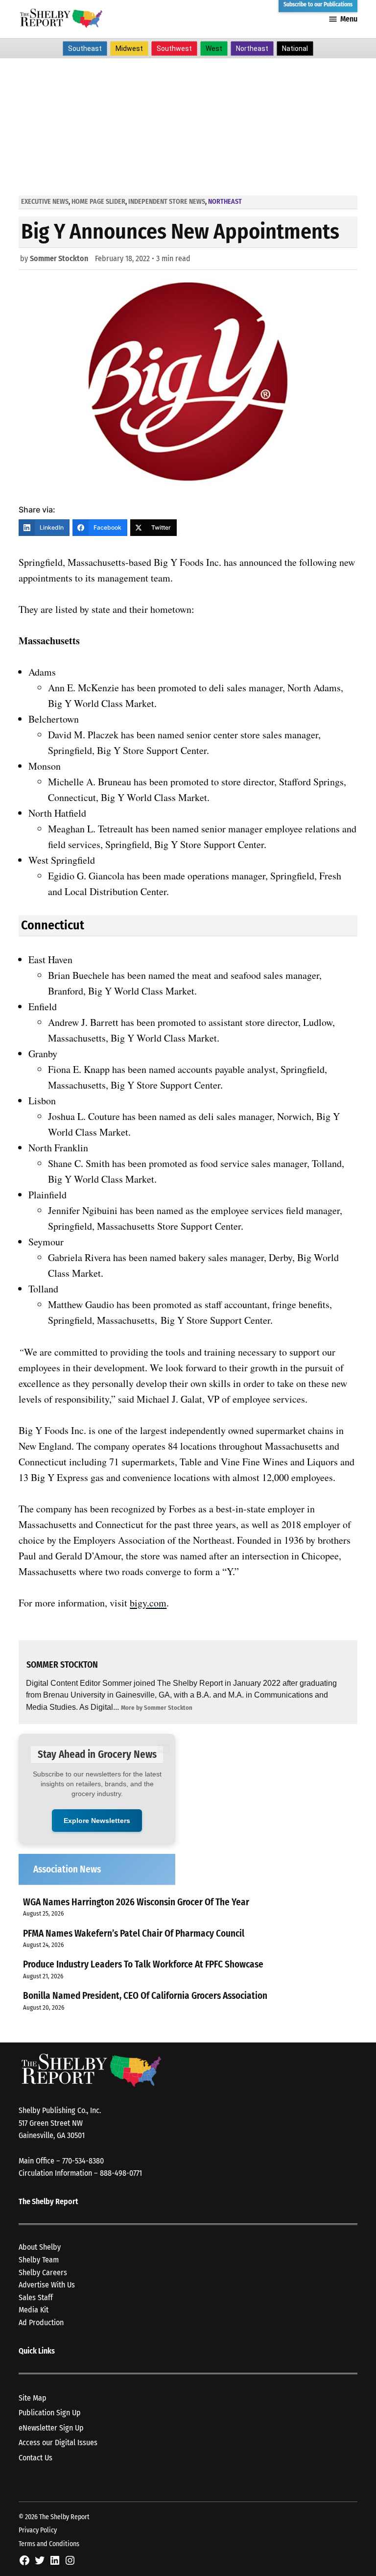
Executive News (45, 202)
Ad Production (41, 2322)
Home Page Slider (98, 202)
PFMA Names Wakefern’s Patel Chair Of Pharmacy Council (134, 1933)
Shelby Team (39, 2260)
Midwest (129, 49)
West (214, 49)
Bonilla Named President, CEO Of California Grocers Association (145, 1996)
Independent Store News (167, 202)
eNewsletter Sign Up (51, 2428)
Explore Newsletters (97, 1821)
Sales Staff (36, 2297)
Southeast (85, 49)
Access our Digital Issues (58, 2442)
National (295, 49)
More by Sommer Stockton (157, 1708)
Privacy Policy (38, 2530)
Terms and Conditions (49, 2544)
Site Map (33, 2398)
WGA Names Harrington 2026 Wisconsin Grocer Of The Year (136, 1902)
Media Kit (34, 2310)
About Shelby (40, 2247)
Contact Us (35, 2458)
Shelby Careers (43, 2272)
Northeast (252, 49)
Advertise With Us (47, 2285)
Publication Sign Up (50, 2413)
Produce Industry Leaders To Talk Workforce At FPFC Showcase (143, 1964)
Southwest (174, 49)
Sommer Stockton (59, 258)
